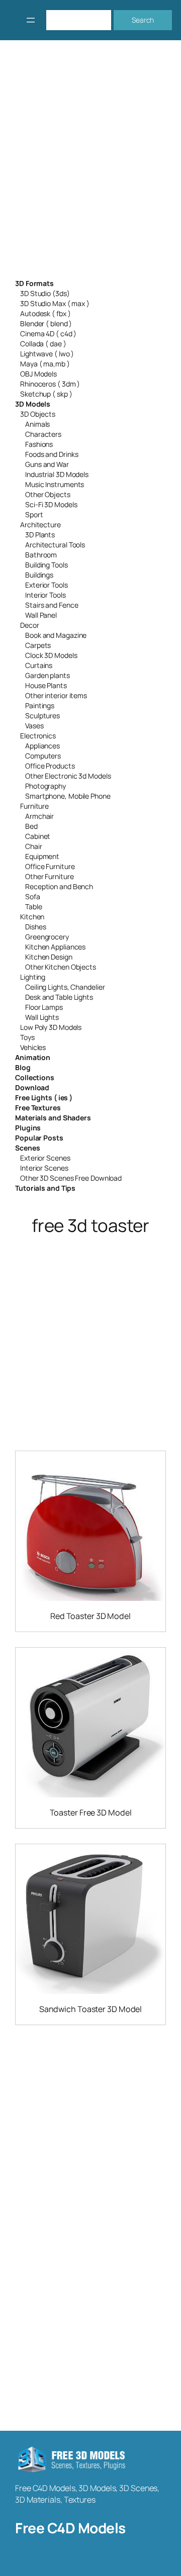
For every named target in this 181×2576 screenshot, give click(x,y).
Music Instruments (55, 484)
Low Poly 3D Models (51, 1027)
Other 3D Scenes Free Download (71, 1178)
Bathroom (41, 555)
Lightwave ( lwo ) (47, 354)
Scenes (27, 1148)
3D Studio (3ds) (45, 293)
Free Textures (38, 1108)
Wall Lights (42, 1017)
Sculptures (42, 715)
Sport (34, 514)
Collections (35, 1077)
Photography (46, 786)
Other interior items (56, 695)
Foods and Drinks (52, 454)
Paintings (40, 705)
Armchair (39, 816)
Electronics (38, 736)
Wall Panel (41, 615)
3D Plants (40, 535)
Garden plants (48, 675)
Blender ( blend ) (46, 323)
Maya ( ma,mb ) (45, 364)
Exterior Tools (47, 585)
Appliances (42, 746)
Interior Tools (46, 595)
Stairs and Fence (52, 605)
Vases (34, 726)
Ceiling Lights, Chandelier (65, 987)
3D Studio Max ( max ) (55, 303)
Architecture (40, 524)
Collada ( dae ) (43, 344)
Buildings (39, 575)
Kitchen (32, 917)
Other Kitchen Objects (61, 967)
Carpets (38, 645)
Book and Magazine (56, 635)
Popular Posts (39, 1138)
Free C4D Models (70, 2528)
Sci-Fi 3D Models (51, 504)
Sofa (33, 896)
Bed (31, 826)
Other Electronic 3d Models (68, 776)
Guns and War (47, 464)
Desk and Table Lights (59, 997)
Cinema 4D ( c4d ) (48, 333)
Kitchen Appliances (55, 947)
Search (143, 20)
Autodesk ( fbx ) (45, 313)
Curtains (39, 665)
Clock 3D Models (51, 655)
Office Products (50, 766)
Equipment (42, 856)
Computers (43, 756)
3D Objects (38, 414)
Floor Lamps (44, 1007)
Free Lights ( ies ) (44, 1098)
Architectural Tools (55, 545)
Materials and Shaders (53, 1118)
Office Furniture (50, 866)
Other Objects (48, 494)
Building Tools (47, 565)
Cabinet (38, 836)
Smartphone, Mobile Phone (68, 796)
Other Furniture (50, 876)
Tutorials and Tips (45, 1188)
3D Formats (34, 283)
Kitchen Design (49, 957)
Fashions (39, 444)
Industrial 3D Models (57, 474)
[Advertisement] (90, 166)
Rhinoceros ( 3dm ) (50, 384)
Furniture (34, 806)
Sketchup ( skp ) (46, 394)
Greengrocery (47, 937)
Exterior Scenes (45, 1158)
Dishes (35, 927)
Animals (37, 424)
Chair (34, 846)
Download (32, 1087)
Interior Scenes (44, 1168)
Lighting (33, 977)
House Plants (46, 685)
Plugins (28, 1128)
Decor (30, 625)
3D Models (33, 404)
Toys (27, 1037)
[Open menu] (31, 20)
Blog (23, 1067)
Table (34, 907)
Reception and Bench (59, 886)
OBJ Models (38, 374)
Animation (33, 1057)
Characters (43, 434)
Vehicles (33, 1047)
